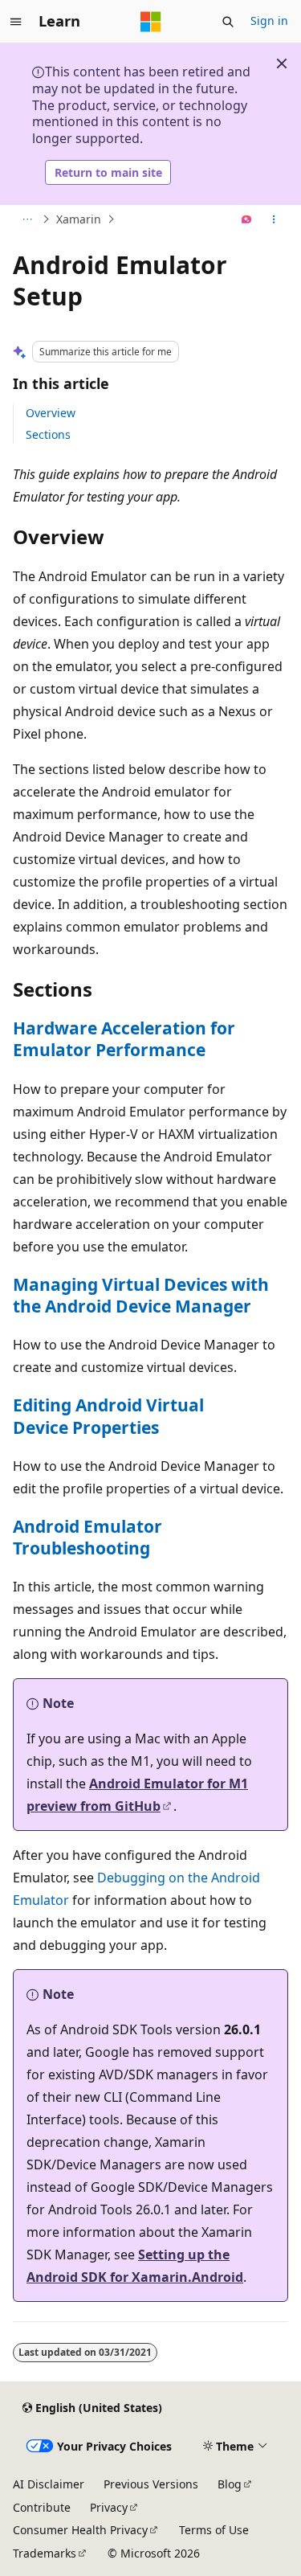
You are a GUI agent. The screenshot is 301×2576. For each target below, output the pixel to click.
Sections (48, 434)
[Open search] (228, 22)
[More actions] (274, 219)
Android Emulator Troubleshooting (87, 1537)
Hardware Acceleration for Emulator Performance (124, 1039)
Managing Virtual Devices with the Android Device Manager (141, 1295)
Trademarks (45, 2553)
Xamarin (79, 219)
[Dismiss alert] (282, 63)
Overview (51, 413)
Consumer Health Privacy (80, 2530)
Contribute (42, 2507)
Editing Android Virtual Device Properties (108, 1416)
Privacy (109, 2507)
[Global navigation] (16, 22)
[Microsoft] (151, 22)
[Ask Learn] (247, 219)
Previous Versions (151, 2484)
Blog (230, 2484)
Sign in (269, 20)
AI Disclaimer (49, 2484)
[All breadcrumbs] (27, 219)
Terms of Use (214, 2530)
